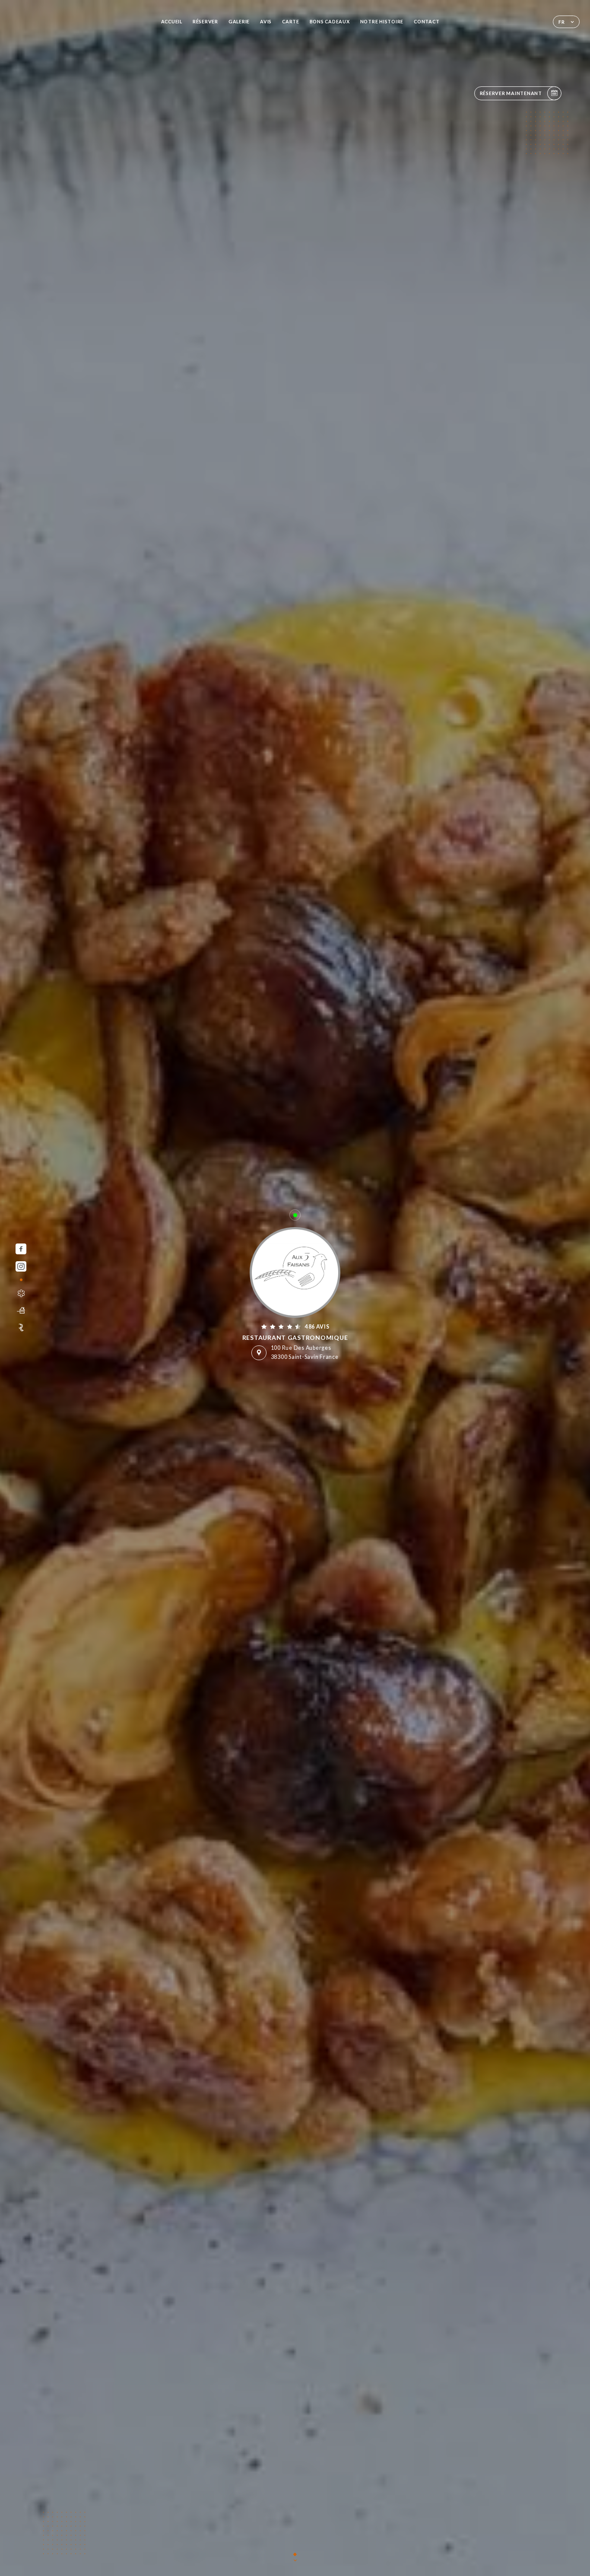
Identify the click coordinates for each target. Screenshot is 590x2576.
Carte (291, 21)
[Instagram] (21, 1267)
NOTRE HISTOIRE (382, 21)
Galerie (239, 21)
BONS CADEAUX (330, 21)
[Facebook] (21, 1249)
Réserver (205, 21)
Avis (266, 21)
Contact (427, 21)
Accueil (172, 21)
